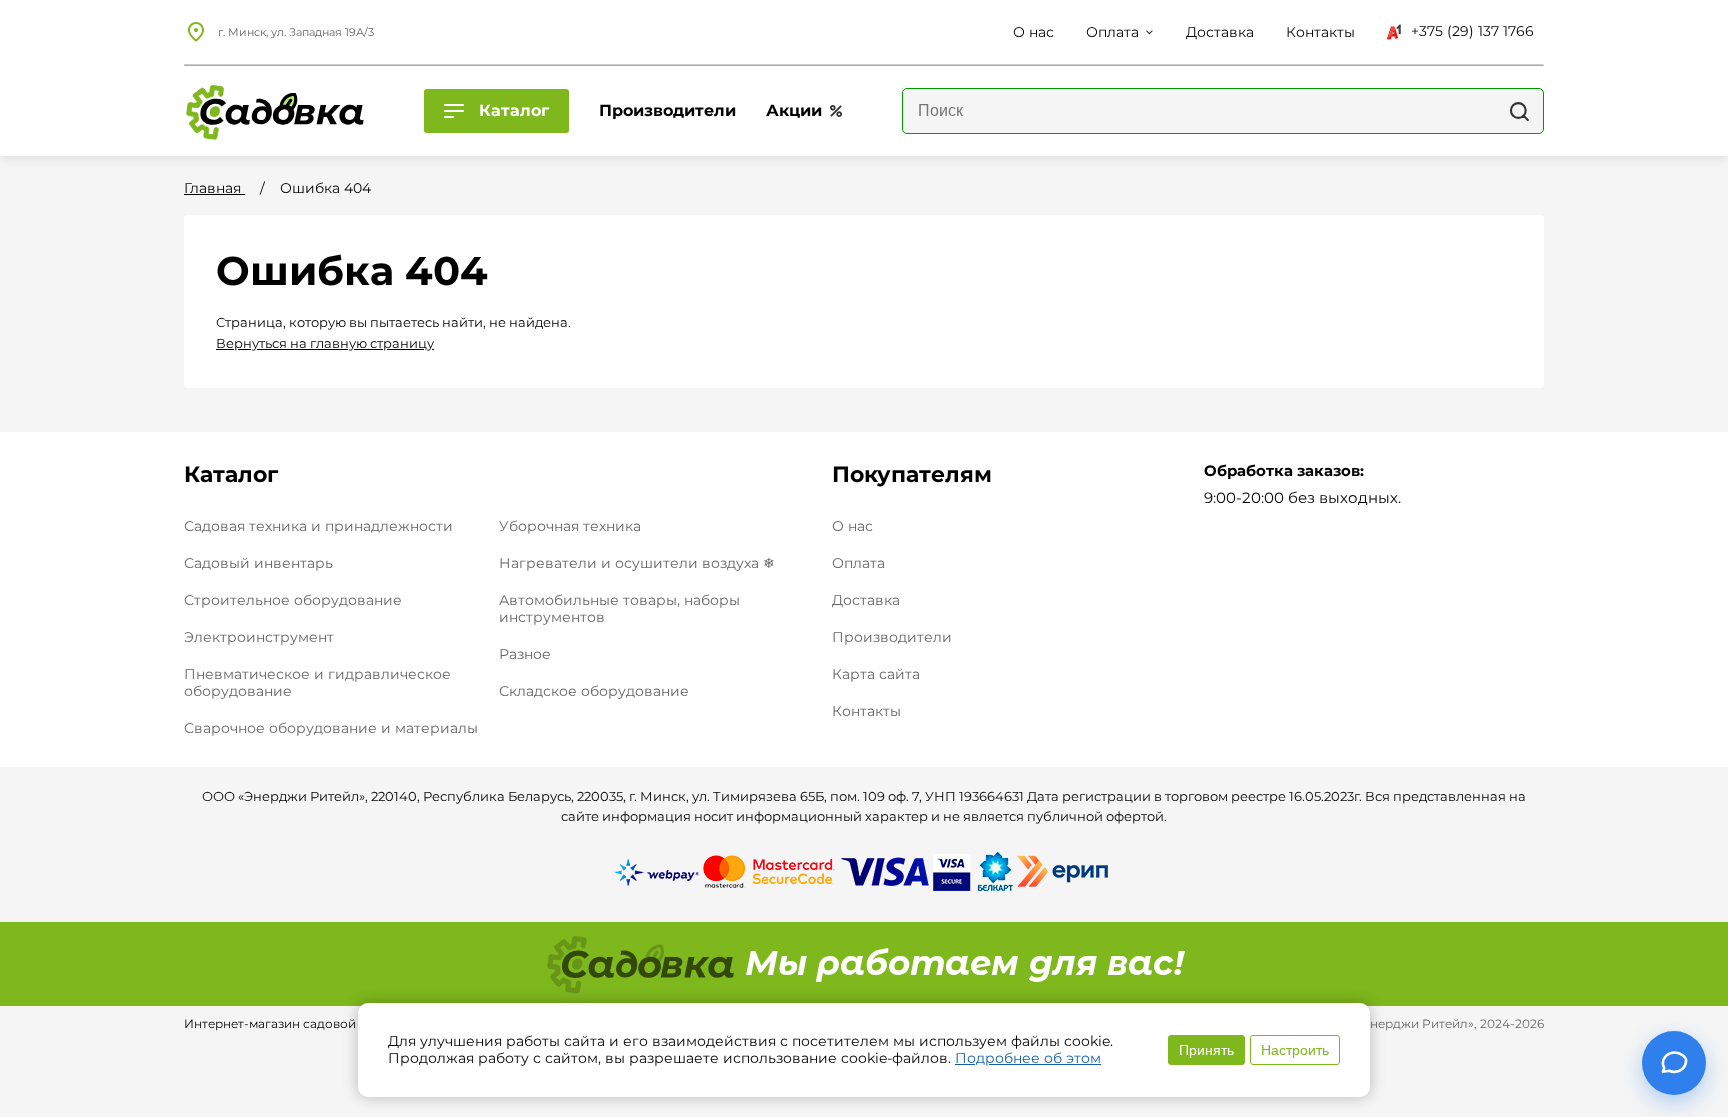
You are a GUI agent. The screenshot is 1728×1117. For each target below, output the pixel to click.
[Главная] (274, 111)
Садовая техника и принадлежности (318, 526)
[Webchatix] (1674, 1063)
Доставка (866, 600)
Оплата (858, 563)
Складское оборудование (594, 691)
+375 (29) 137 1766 (1472, 31)
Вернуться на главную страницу (325, 343)
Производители (892, 637)
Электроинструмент (259, 637)
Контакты (866, 711)
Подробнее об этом (1028, 1058)
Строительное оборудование (293, 600)
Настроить (1295, 1050)
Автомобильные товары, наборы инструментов (619, 608)
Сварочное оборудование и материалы (331, 728)
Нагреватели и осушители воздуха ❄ (637, 563)
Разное (525, 654)
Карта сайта (876, 674)
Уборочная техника (570, 526)
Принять (1206, 1050)
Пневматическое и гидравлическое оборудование (317, 682)
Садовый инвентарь (258, 563)
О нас (852, 526)
